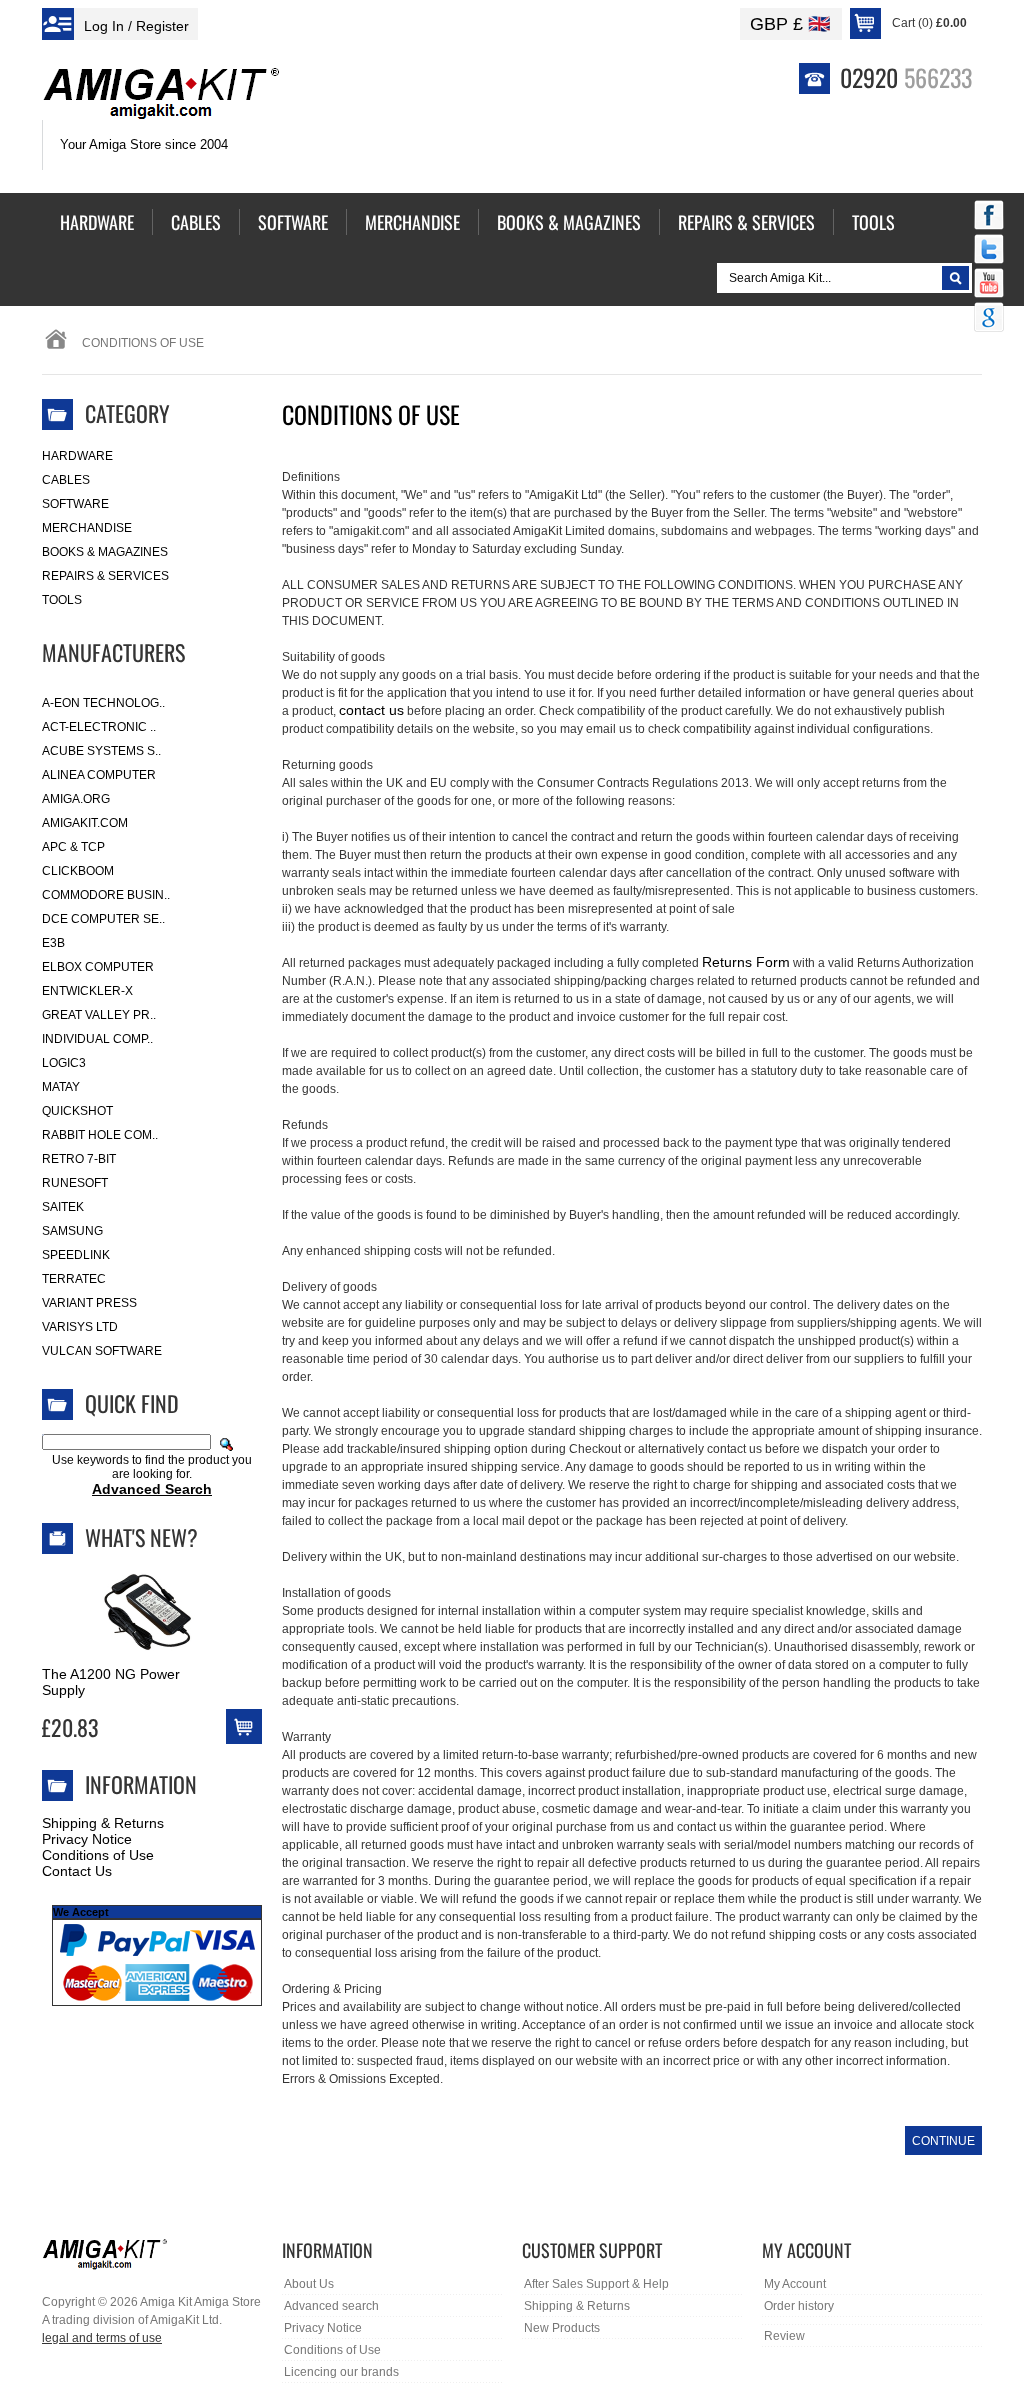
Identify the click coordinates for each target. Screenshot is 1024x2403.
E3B (53, 943)
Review (784, 2336)
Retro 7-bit (79, 1159)
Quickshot (77, 1111)
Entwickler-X (87, 991)
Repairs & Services (105, 576)
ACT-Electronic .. (99, 727)
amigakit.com (85, 823)
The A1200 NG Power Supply (111, 1682)
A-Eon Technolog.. (103, 703)
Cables (66, 480)
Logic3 (64, 1063)
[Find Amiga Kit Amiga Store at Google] (989, 319)
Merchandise (87, 528)
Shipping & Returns (103, 1823)
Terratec (74, 1279)
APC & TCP (73, 847)
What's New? (141, 1537)
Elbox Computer (98, 967)
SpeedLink (76, 1255)
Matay (61, 1087)
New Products (562, 2328)
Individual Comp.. (97, 1039)
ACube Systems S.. (101, 751)
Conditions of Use (98, 1855)
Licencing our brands (341, 2372)
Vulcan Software (102, 1351)
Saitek (63, 1207)
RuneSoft (75, 1183)
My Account (795, 2284)
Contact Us (77, 1871)
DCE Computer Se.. (103, 919)
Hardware (77, 456)
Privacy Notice (87, 1839)
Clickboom (78, 871)
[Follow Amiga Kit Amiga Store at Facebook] (989, 217)
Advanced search (331, 2306)
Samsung (72, 1231)
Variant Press (89, 1303)
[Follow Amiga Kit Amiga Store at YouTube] (989, 285)
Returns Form (746, 962)
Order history (799, 2306)
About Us (309, 2284)
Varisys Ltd (80, 1327)
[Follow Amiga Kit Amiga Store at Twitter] (989, 251)
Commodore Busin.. (106, 895)
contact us (371, 710)
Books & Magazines (105, 552)
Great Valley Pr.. (99, 1015)
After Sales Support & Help (596, 2284)
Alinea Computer (99, 775)
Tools (62, 600)
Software (75, 504)
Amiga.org (76, 799)
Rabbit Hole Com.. (100, 1135)
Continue (943, 2141)
